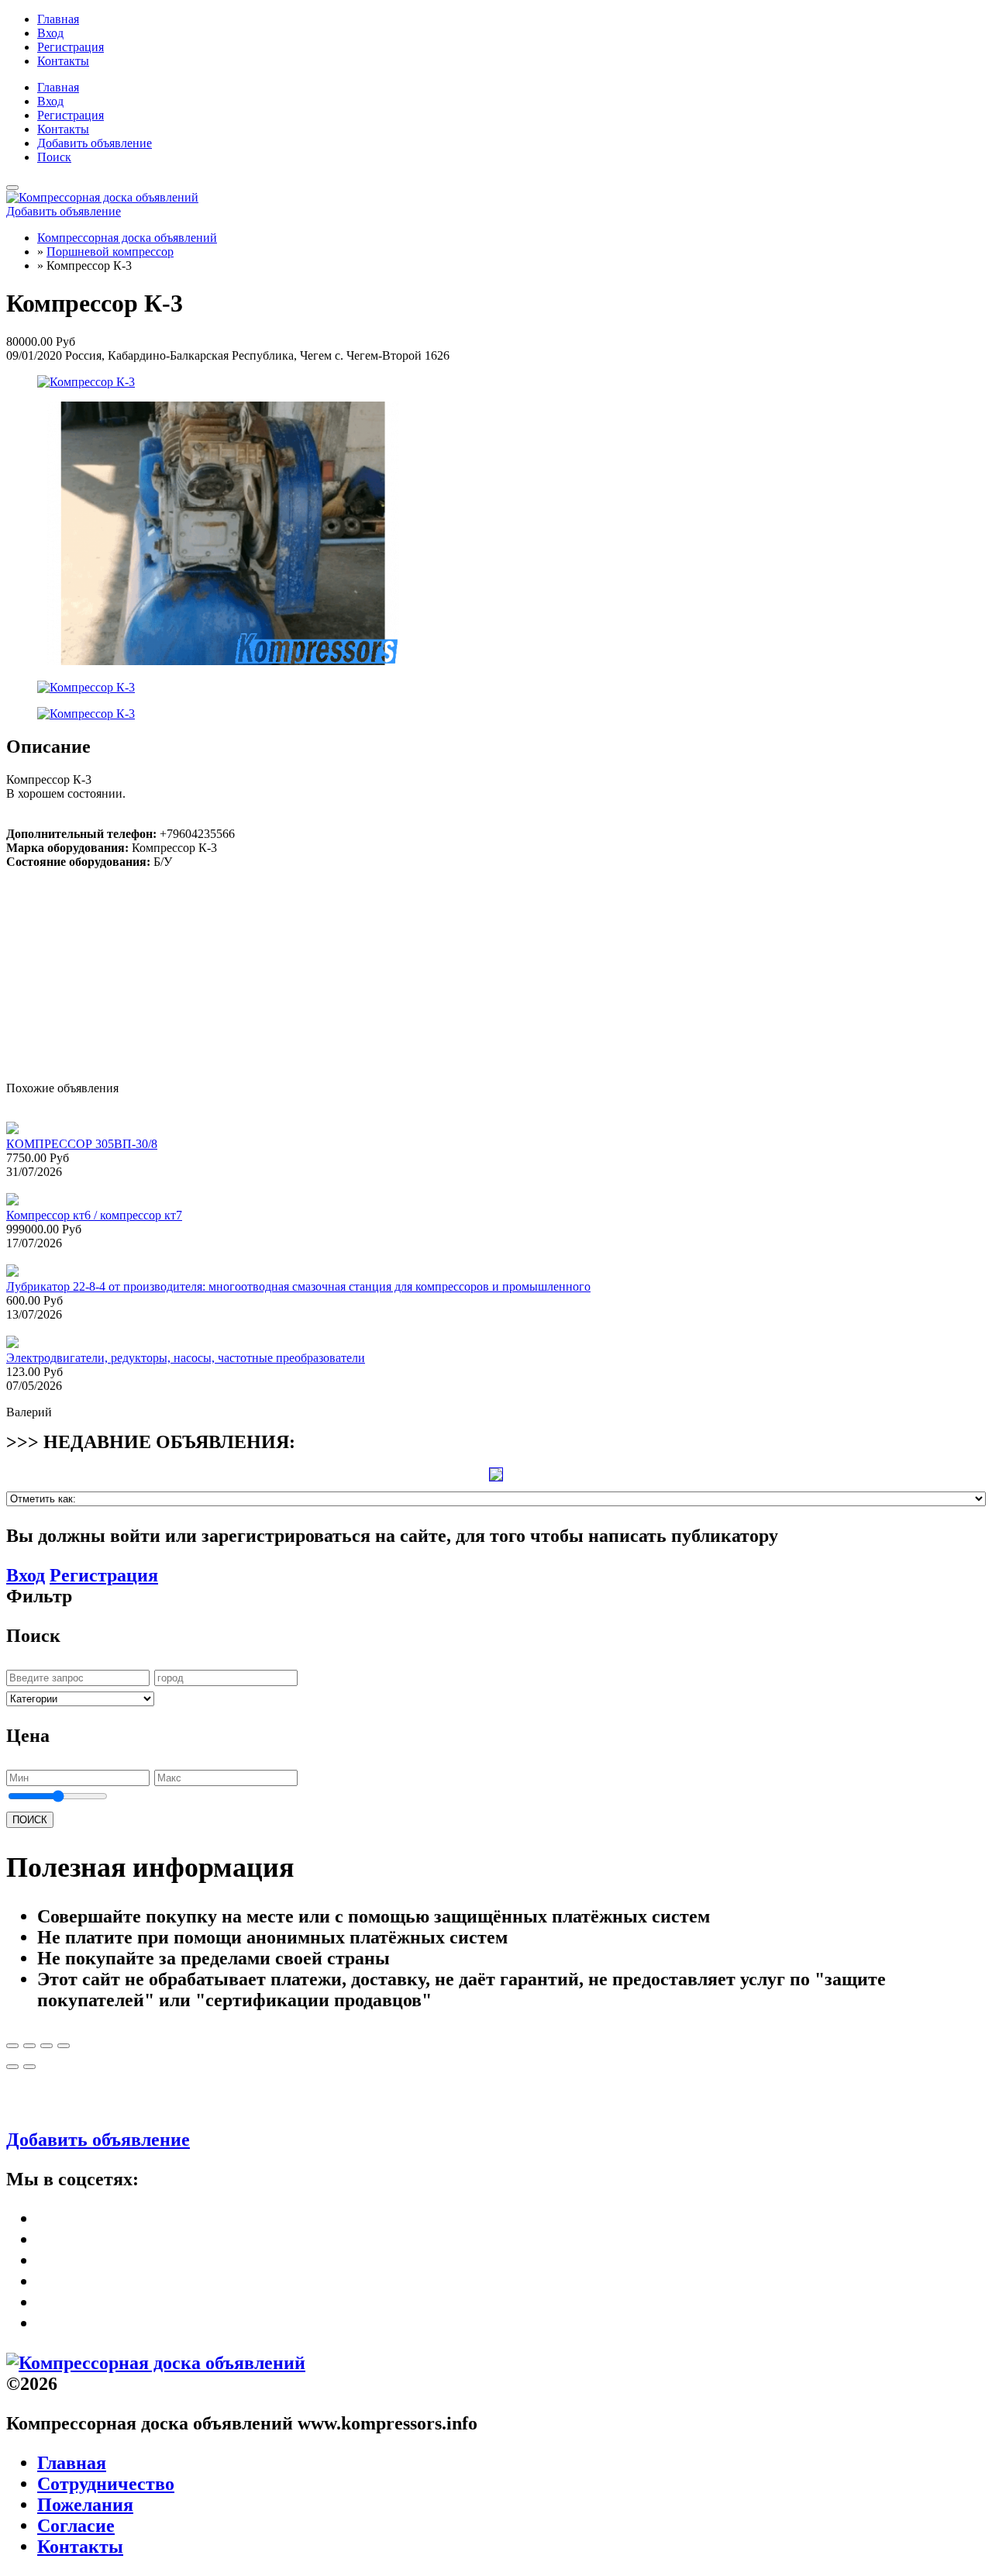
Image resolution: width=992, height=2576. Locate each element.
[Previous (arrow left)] (12, 2067)
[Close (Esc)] (12, 2046)
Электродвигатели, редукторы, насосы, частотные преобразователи (186, 1358)
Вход (50, 33)
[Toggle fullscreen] (46, 2046)
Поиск (54, 157)
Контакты (63, 61)
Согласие (76, 2526)
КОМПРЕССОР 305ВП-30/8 (82, 1144)
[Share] (29, 2046)
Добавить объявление (95, 143)
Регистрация (71, 47)
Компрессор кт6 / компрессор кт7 (94, 1215)
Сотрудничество (106, 2484)
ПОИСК (30, 1820)
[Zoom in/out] (64, 2046)
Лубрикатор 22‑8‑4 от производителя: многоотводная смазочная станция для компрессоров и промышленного (298, 1286)
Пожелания (85, 2505)
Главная (58, 19)
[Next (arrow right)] (29, 2067)
